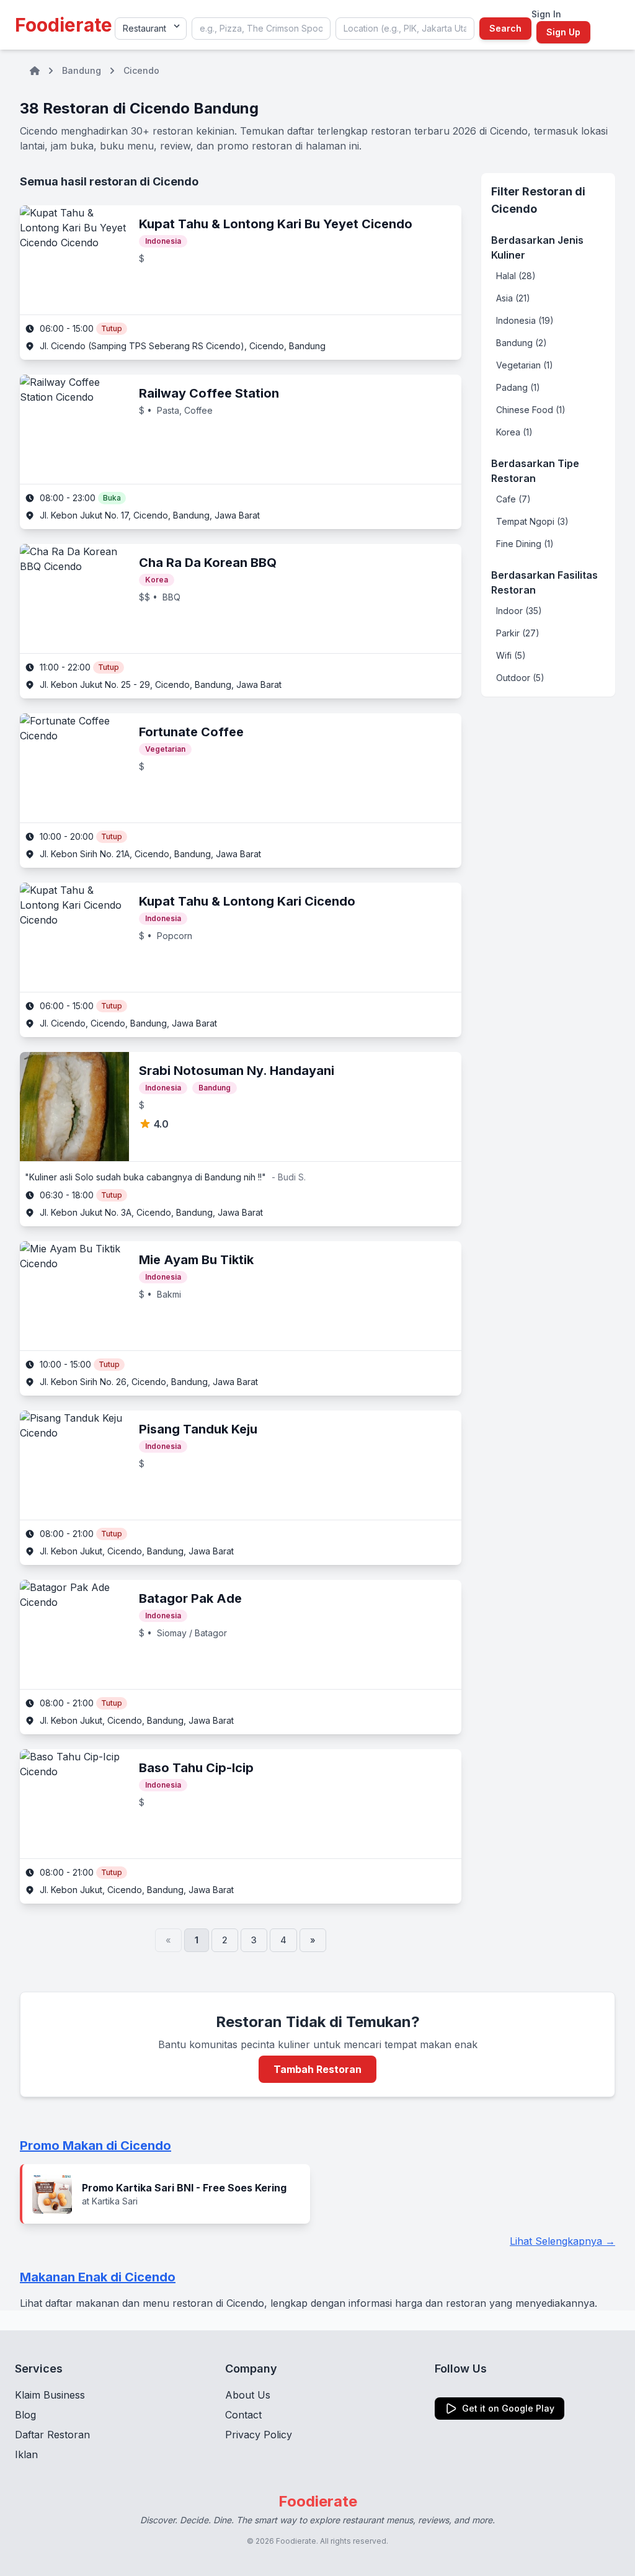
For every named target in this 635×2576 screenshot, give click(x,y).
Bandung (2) (522, 343)
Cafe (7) (513, 499)
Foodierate (64, 25)
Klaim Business (50, 2395)
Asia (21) (513, 298)
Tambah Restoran (317, 2069)
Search (505, 28)
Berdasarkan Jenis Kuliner (537, 247)
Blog (25, 2415)
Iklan (26, 2454)
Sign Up (563, 32)
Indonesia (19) (525, 320)
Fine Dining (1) (525, 544)
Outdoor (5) (520, 678)
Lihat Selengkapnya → (562, 2241)
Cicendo (141, 70)
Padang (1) (518, 387)
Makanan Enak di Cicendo (98, 2277)
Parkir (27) (518, 633)
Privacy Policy (259, 2435)
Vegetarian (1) (525, 365)
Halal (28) (516, 276)
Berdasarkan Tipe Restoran (535, 471)
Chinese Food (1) (531, 410)
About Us (248, 2395)
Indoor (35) (519, 611)
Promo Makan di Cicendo (95, 2146)
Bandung (82, 70)
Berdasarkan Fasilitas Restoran (544, 582)
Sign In (546, 14)
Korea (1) (514, 432)
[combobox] (261, 29)
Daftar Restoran (52, 2435)
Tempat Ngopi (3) (532, 521)
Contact (243, 2415)
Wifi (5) (511, 655)
